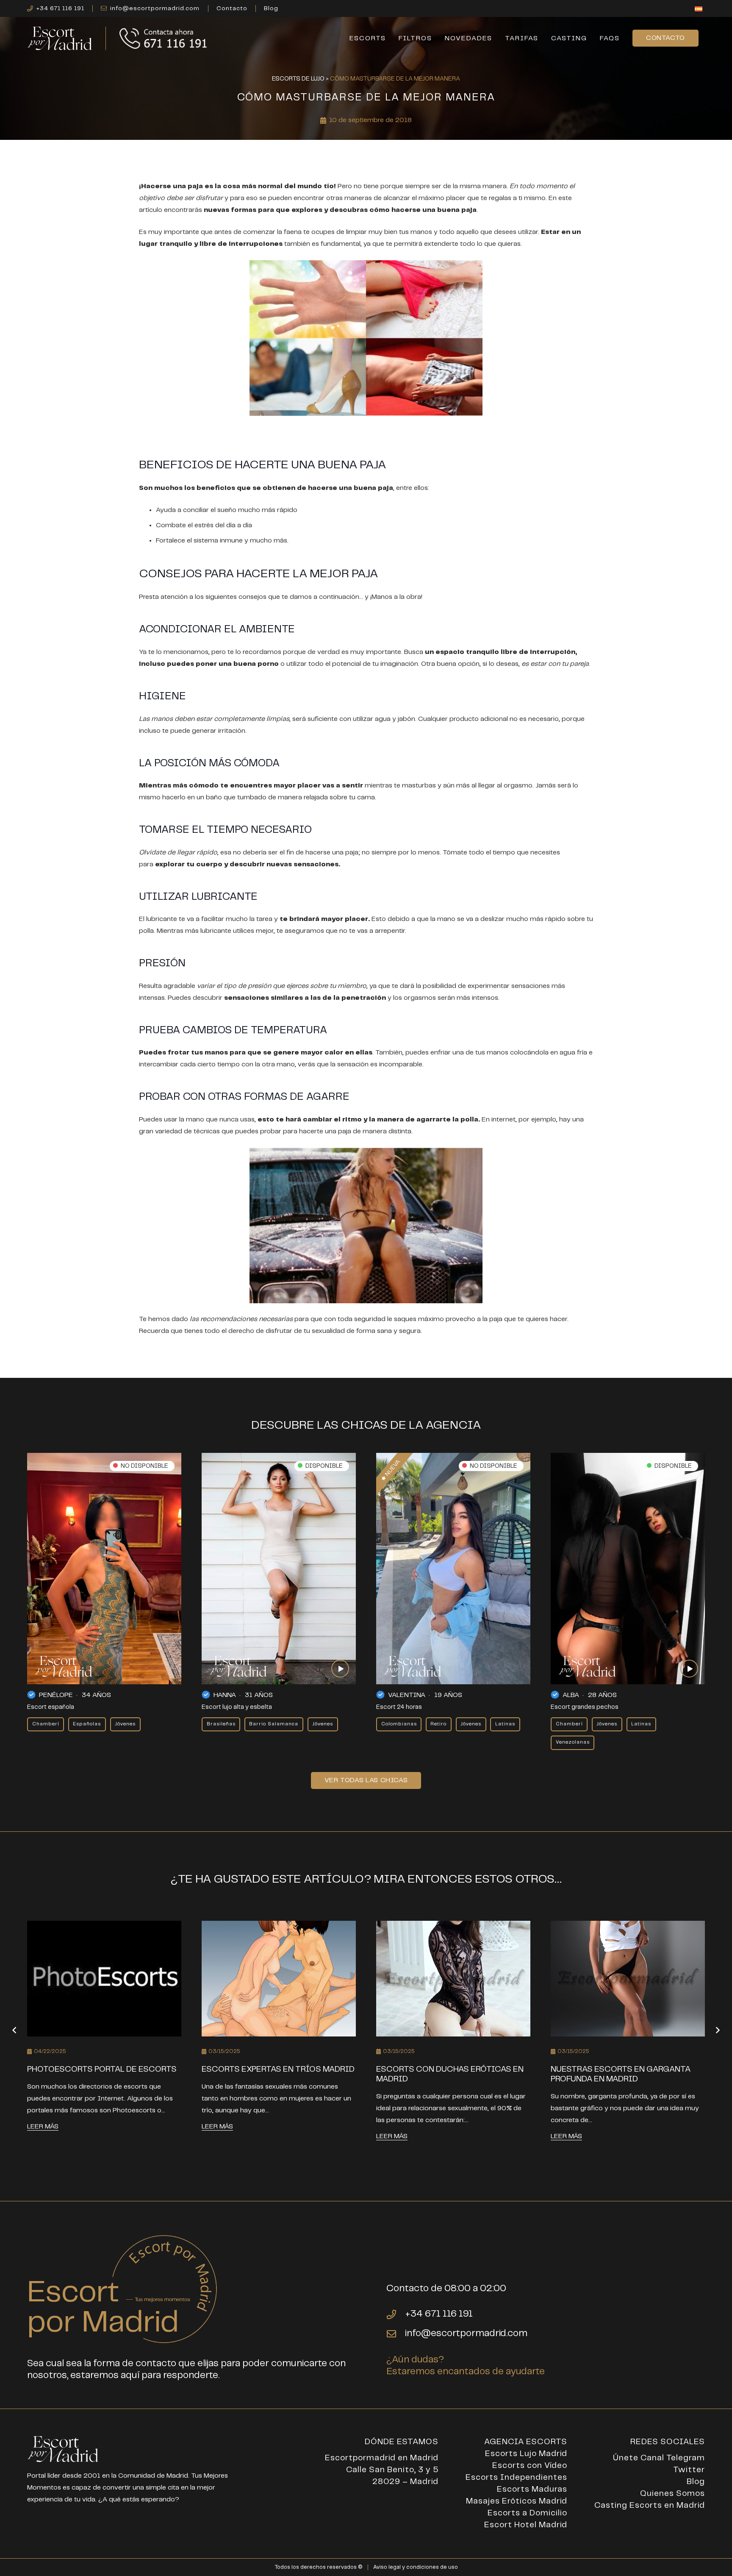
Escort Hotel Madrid (526, 2525)
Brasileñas (221, 1724)
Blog (696, 2482)
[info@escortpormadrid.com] (396, 2334)
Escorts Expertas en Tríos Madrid (278, 2069)
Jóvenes (125, 1724)
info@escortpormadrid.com (466, 2333)
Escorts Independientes (516, 2477)
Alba (571, 1695)
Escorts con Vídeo (530, 2466)
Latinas (505, 1724)
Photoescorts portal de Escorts (102, 2069)
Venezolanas (573, 1742)
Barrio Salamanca (274, 1724)
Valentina (407, 1695)
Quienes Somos (672, 2494)
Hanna (225, 1695)
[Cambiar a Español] (700, 10)
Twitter (689, 2470)
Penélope (56, 1695)
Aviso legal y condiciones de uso (416, 2567)
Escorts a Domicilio (527, 2513)
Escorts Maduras (532, 2489)
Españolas (87, 1724)
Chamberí (46, 1724)
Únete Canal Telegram (659, 2458)
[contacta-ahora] (164, 38)
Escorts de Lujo (298, 79)
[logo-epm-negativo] (60, 38)
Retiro (438, 1724)
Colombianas (399, 1724)
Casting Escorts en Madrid (650, 2505)
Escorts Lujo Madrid (526, 2454)
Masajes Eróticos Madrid (517, 2501)
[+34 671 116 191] (396, 2315)
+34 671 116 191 (439, 2314)
